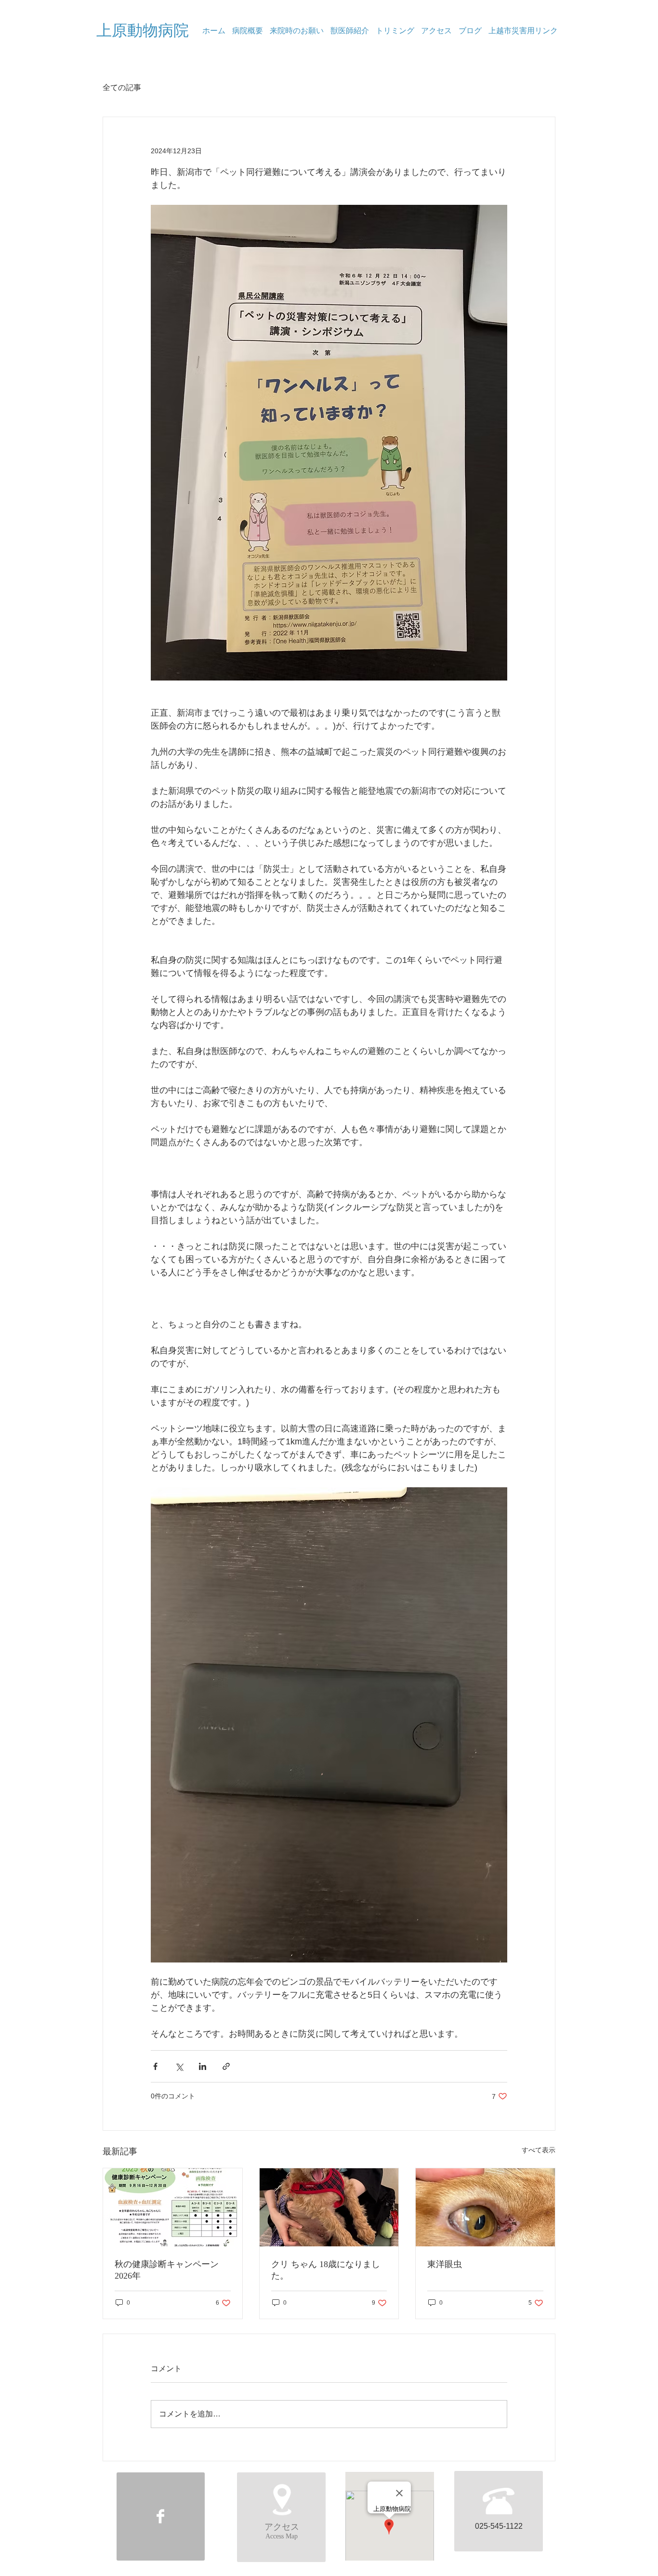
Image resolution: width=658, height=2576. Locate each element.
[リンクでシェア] (226, 2066)
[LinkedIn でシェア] (203, 2066)
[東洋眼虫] (485, 2207)
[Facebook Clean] (160, 2516)
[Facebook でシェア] (155, 2066)
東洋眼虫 (445, 2264)
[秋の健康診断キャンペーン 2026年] (173, 2207)
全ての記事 (122, 87)
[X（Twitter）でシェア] (179, 2066)
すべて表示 (539, 2150)
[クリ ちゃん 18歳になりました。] (329, 2207)
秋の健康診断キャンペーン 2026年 (167, 2270)
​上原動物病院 (143, 30)
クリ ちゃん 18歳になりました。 (326, 2270)
